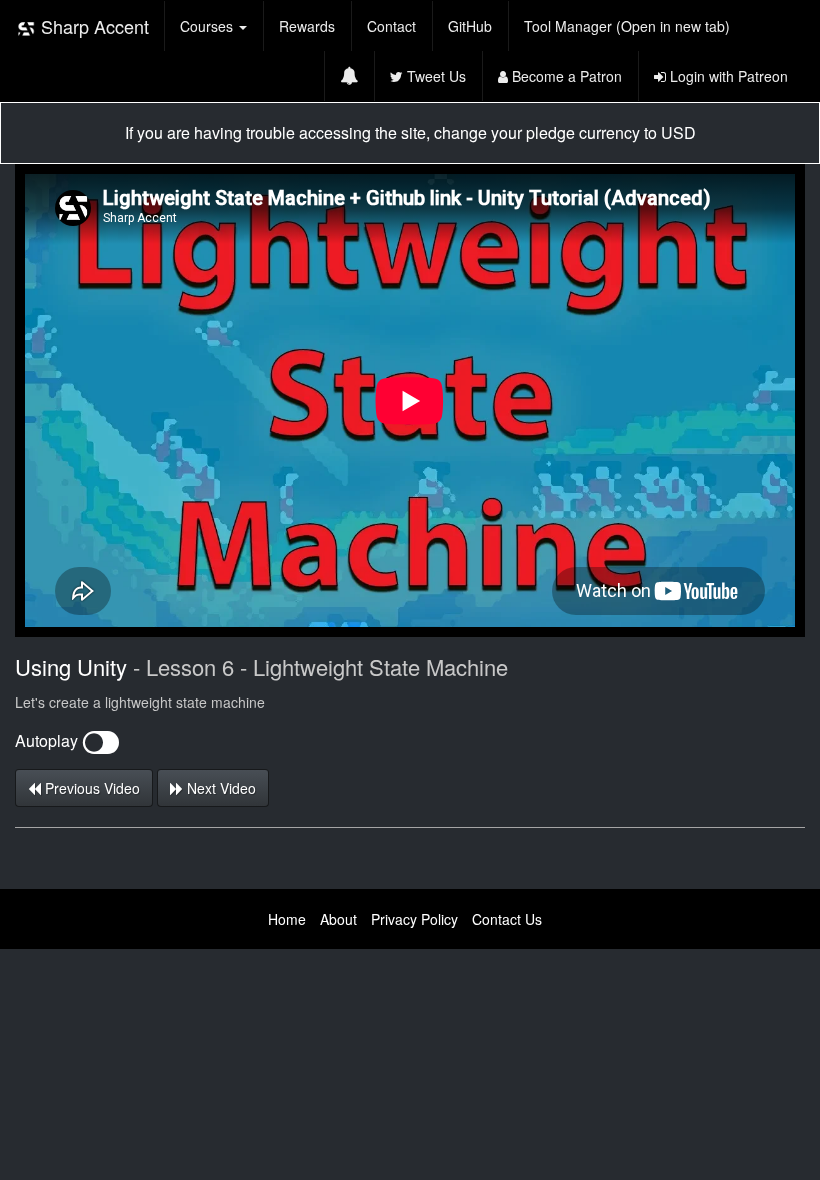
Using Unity (71, 666)
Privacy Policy (414, 919)
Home (287, 919)
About (338, 919)
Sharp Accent (92, 26)
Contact (391, 26)
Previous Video (90, 788)
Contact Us (507, 919)
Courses (208, 26)
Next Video (219, 788)
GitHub (470, 26)
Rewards (307, 26)
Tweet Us (434, 76)
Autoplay (48, 740)
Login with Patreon (727, 76)
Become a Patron (565, 76)
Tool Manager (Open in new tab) (627, 26)
